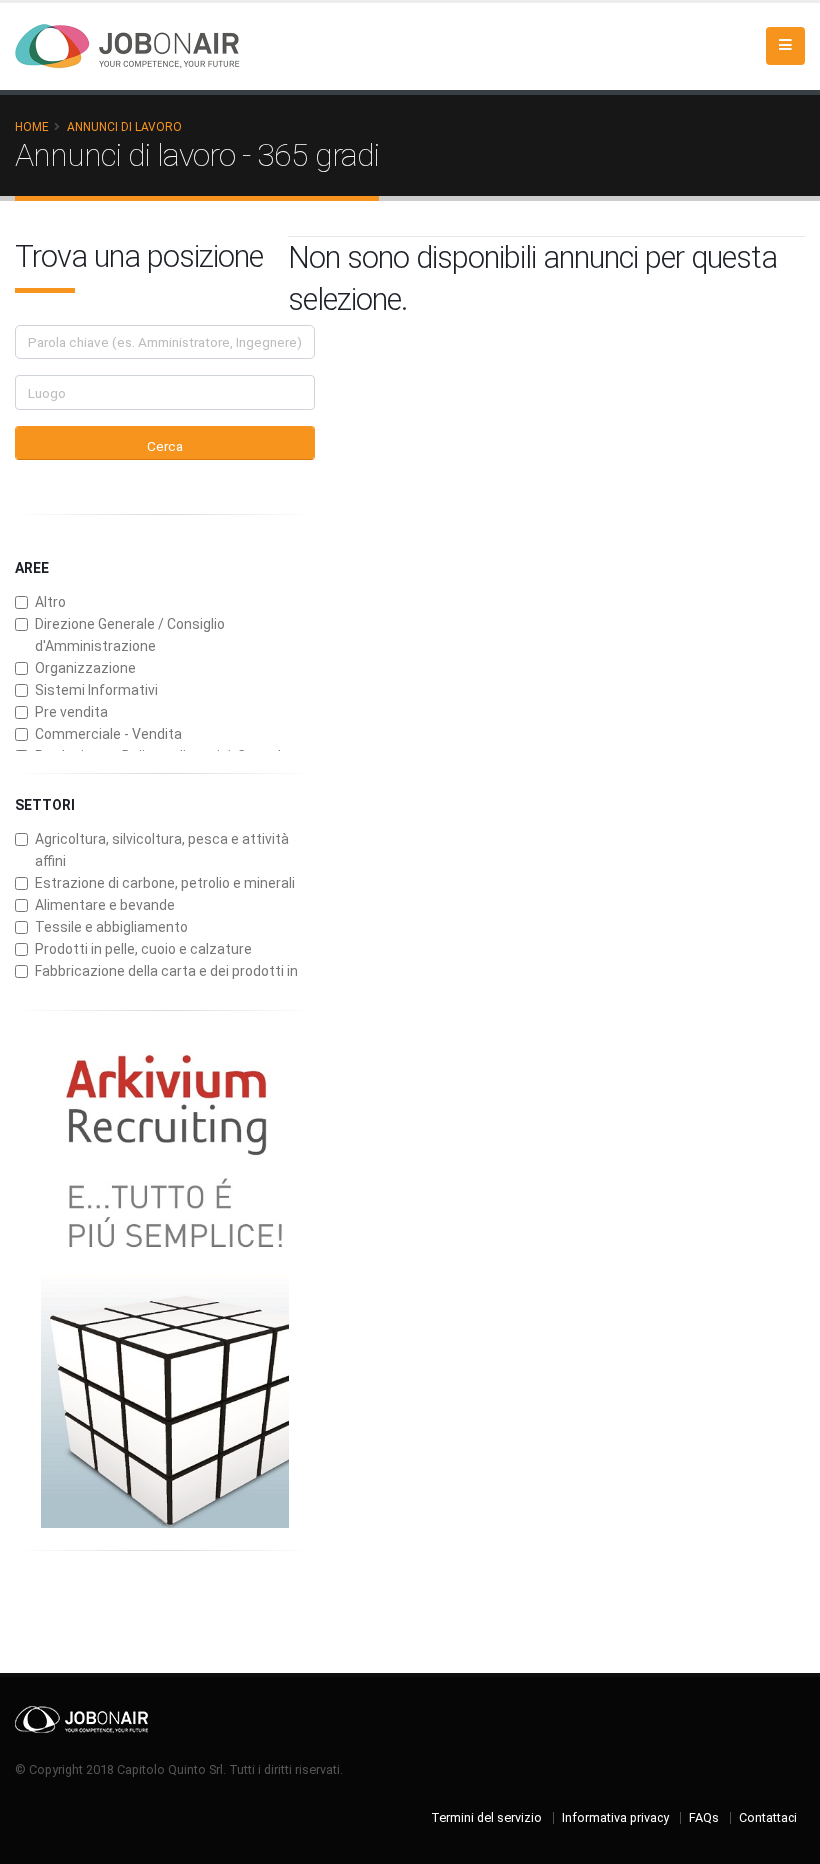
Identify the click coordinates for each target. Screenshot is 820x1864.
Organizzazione (85, 668)
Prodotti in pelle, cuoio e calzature (143, 949)
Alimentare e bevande (105, 905)
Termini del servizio (486, 1817)
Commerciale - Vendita (108, 734)
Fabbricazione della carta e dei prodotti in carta (166, 982)
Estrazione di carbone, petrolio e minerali (165, 883)
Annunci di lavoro (124, 127)
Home (32, 127)
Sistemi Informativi (96, 690)
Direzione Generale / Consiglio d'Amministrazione (130, 635)
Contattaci (768, 1817)
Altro (50, 602)
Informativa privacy (615, 1817)
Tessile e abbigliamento (111, 927)
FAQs (704, 1817)
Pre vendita (71, 712)
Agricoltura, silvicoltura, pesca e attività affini (162, 850)
